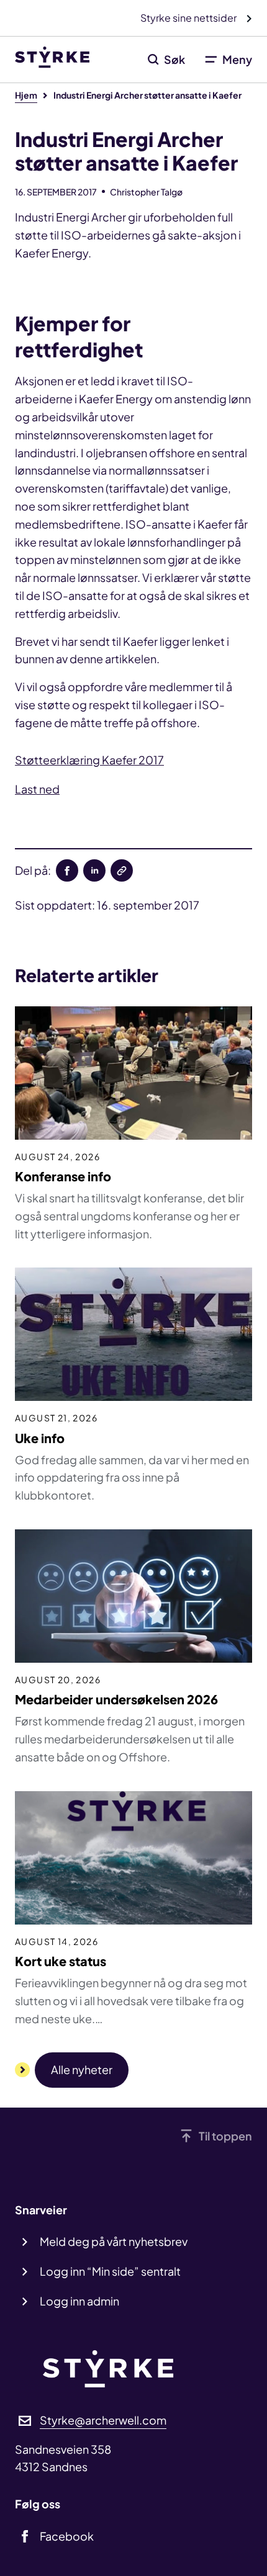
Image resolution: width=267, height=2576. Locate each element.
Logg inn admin (79, 2301)
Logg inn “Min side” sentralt (110, 2271)
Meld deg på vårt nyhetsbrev (114, 2241)
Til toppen (225, 2136)
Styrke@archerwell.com (103, 2420)
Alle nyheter (82, 2069)
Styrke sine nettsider (189, 18)
